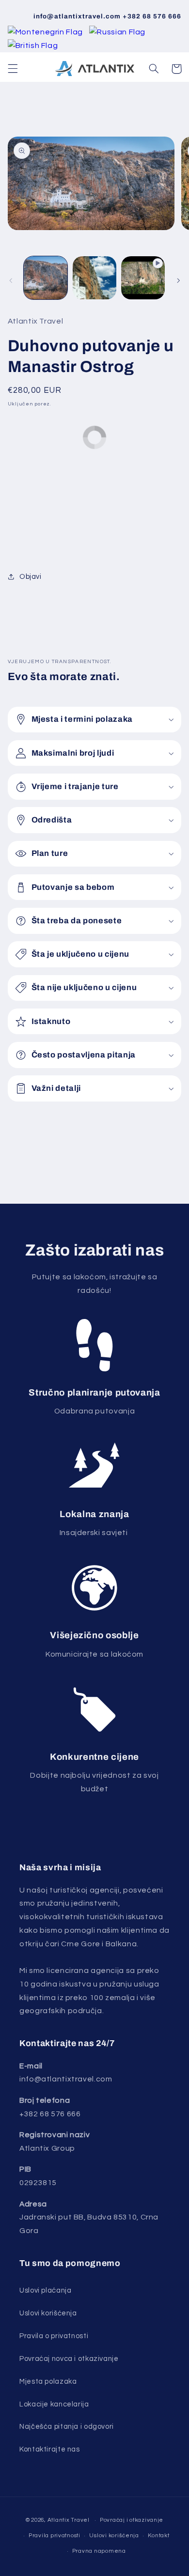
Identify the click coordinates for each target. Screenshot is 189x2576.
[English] (33, 46)
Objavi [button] (31, 577)
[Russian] (117, 32)
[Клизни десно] (178, 280)
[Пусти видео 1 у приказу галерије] (143, 278)
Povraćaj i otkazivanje (132, 2520)
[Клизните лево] (11, 280)
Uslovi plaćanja (45, 2290)
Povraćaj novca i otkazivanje (69, 2359)
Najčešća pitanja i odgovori (67, 2427)
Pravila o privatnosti (54, 2336)
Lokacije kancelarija (54, 2404)
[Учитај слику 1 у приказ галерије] (46, 278)
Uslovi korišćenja (48, 2313)
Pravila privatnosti (55, 2536)
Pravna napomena (99, 2551)
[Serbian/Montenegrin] (46, 32)
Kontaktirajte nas (50, 2449)
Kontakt (158, 2536)
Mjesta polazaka (48, 2382)
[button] (13, 69)
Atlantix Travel (69, 2520)
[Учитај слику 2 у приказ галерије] (94, 278)
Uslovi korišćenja (114, 2536)
